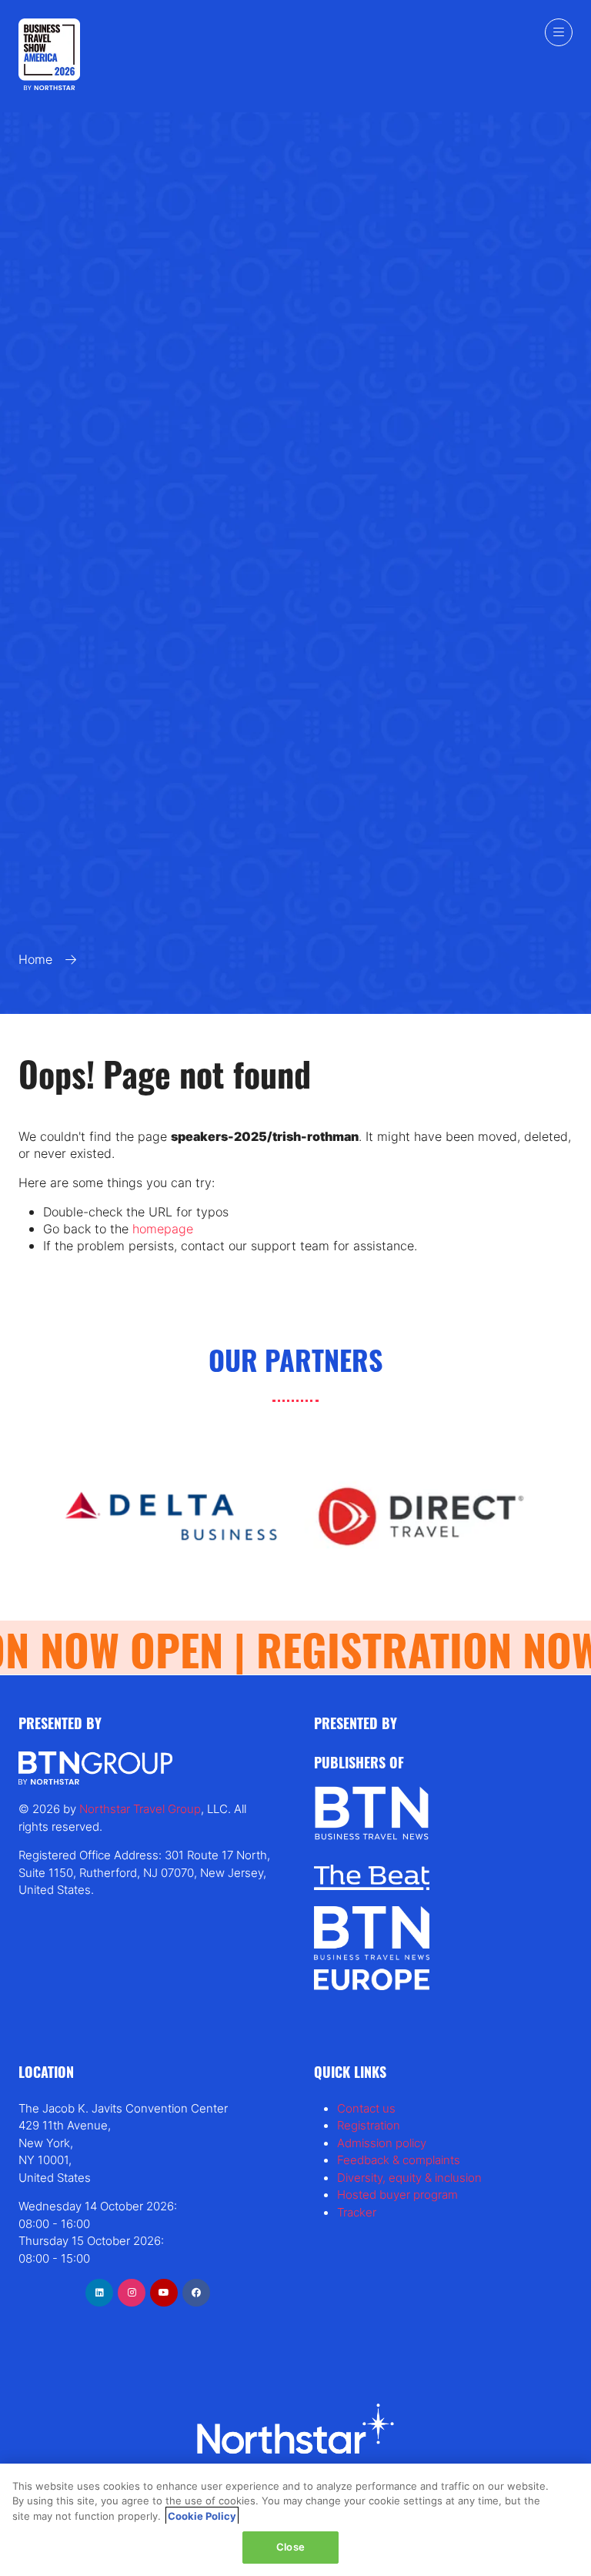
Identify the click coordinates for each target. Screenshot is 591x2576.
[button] (559, 32)
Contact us (366, 2108)
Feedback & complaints (399, 2160)
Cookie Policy (202, 2516)
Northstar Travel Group (140, 1809)
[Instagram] (132, 2293)
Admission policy (382, 2143)
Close (290, 2547)
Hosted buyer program (397, 2195)
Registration (369, 2125)
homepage (163, 1229)
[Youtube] (164, 2293)
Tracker (357, 2212)
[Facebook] (196, 2293)
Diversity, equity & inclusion (409, 2178)
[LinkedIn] (99, 2293)
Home (35, 959)
